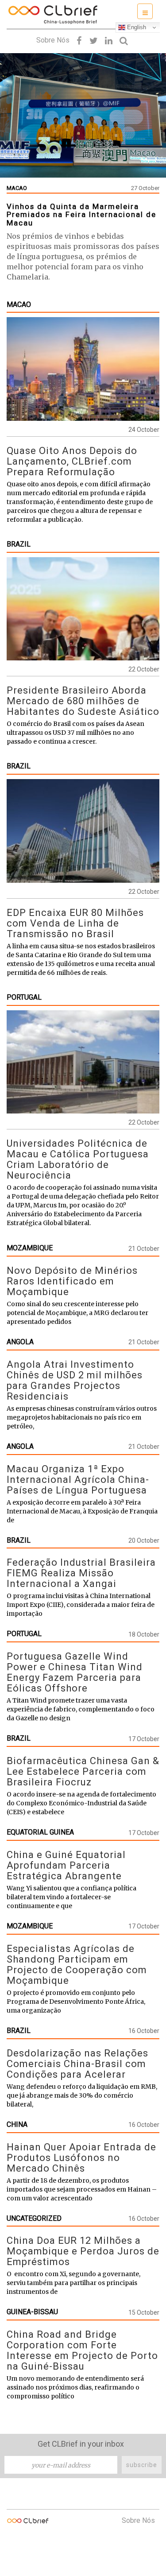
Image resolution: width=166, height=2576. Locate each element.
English (136, 27)
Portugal (24, 997)
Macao (19, 305)
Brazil (19, 544)
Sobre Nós (53, 40)
